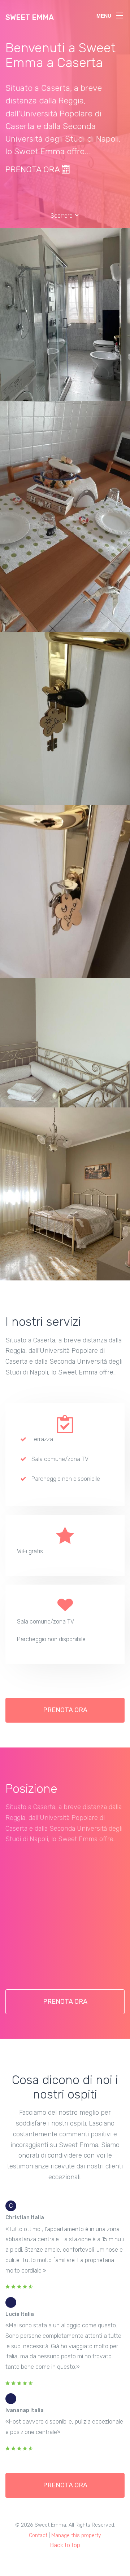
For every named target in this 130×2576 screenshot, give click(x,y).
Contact (38, 2535)
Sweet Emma (30, 17)
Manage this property (76, 2535)
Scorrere (62, 216)
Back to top (65, 2545)
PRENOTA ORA (34, 169)
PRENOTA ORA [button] (65, 1710)
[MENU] (120, 14)
